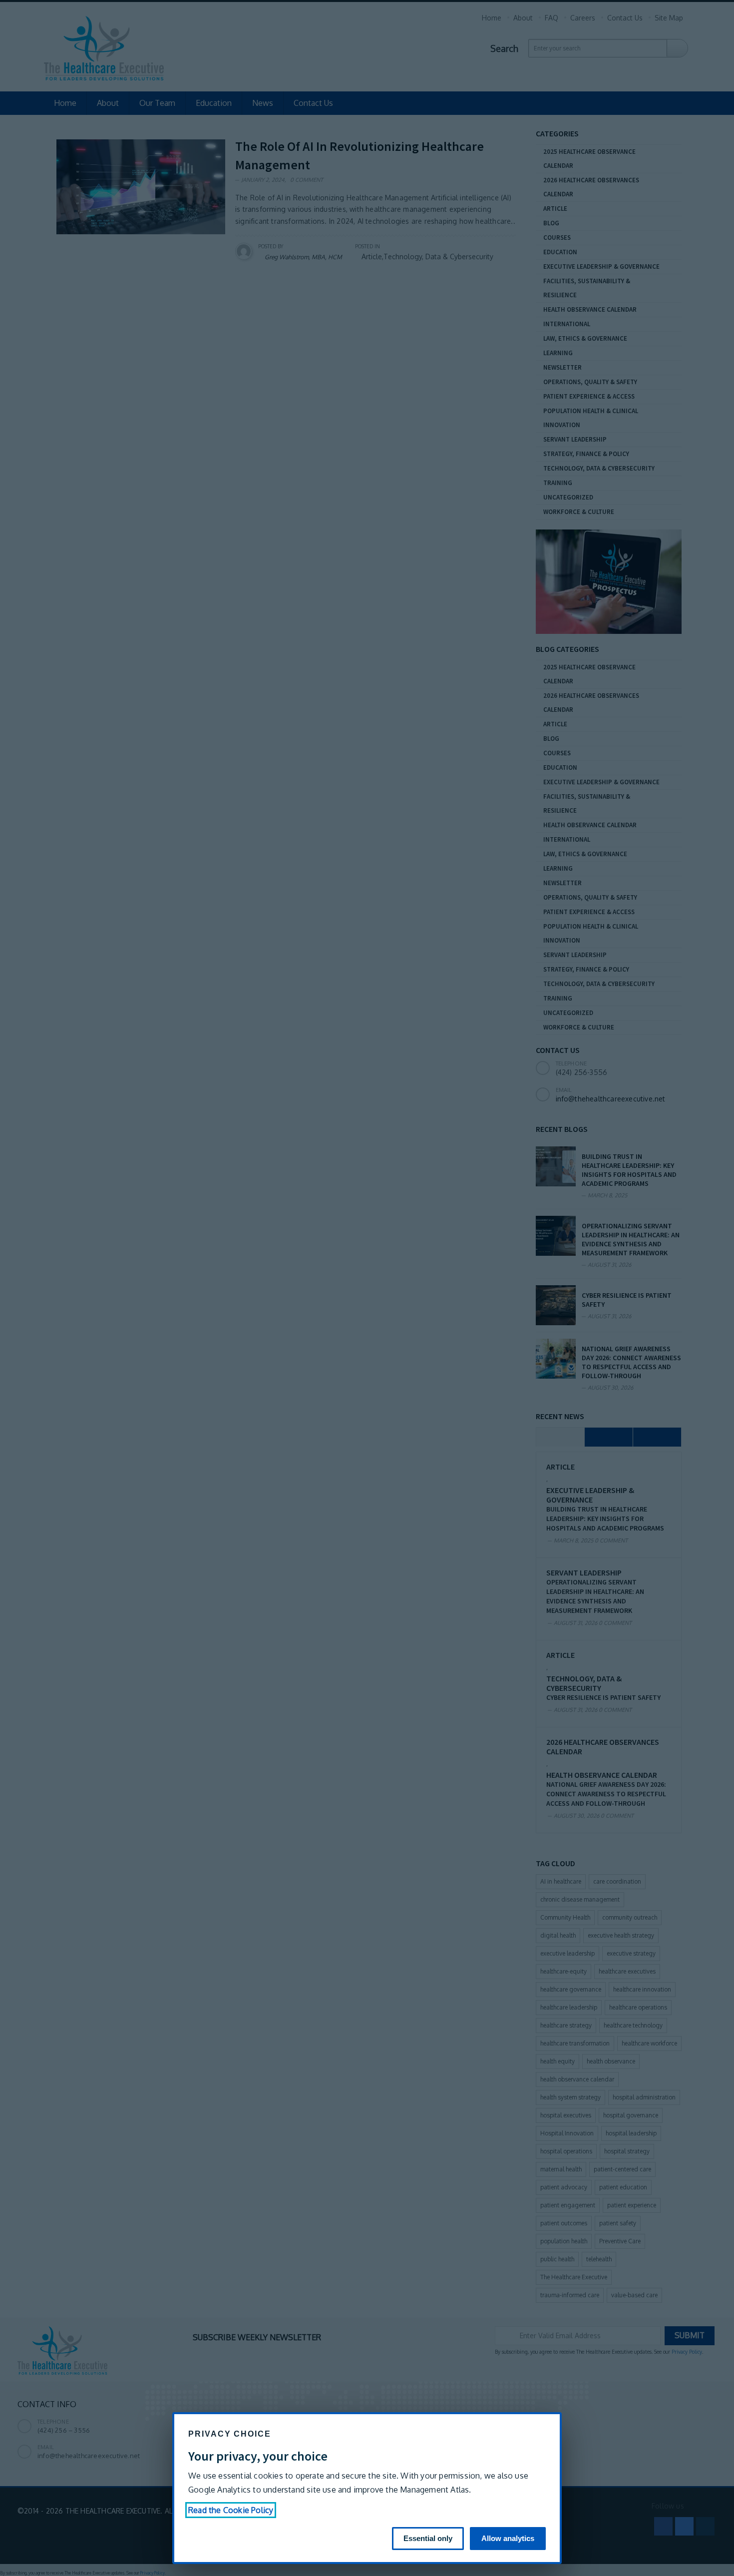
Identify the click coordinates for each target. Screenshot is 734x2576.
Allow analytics (508, 2538)
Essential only (428, 2538)
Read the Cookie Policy (231, 2510)
